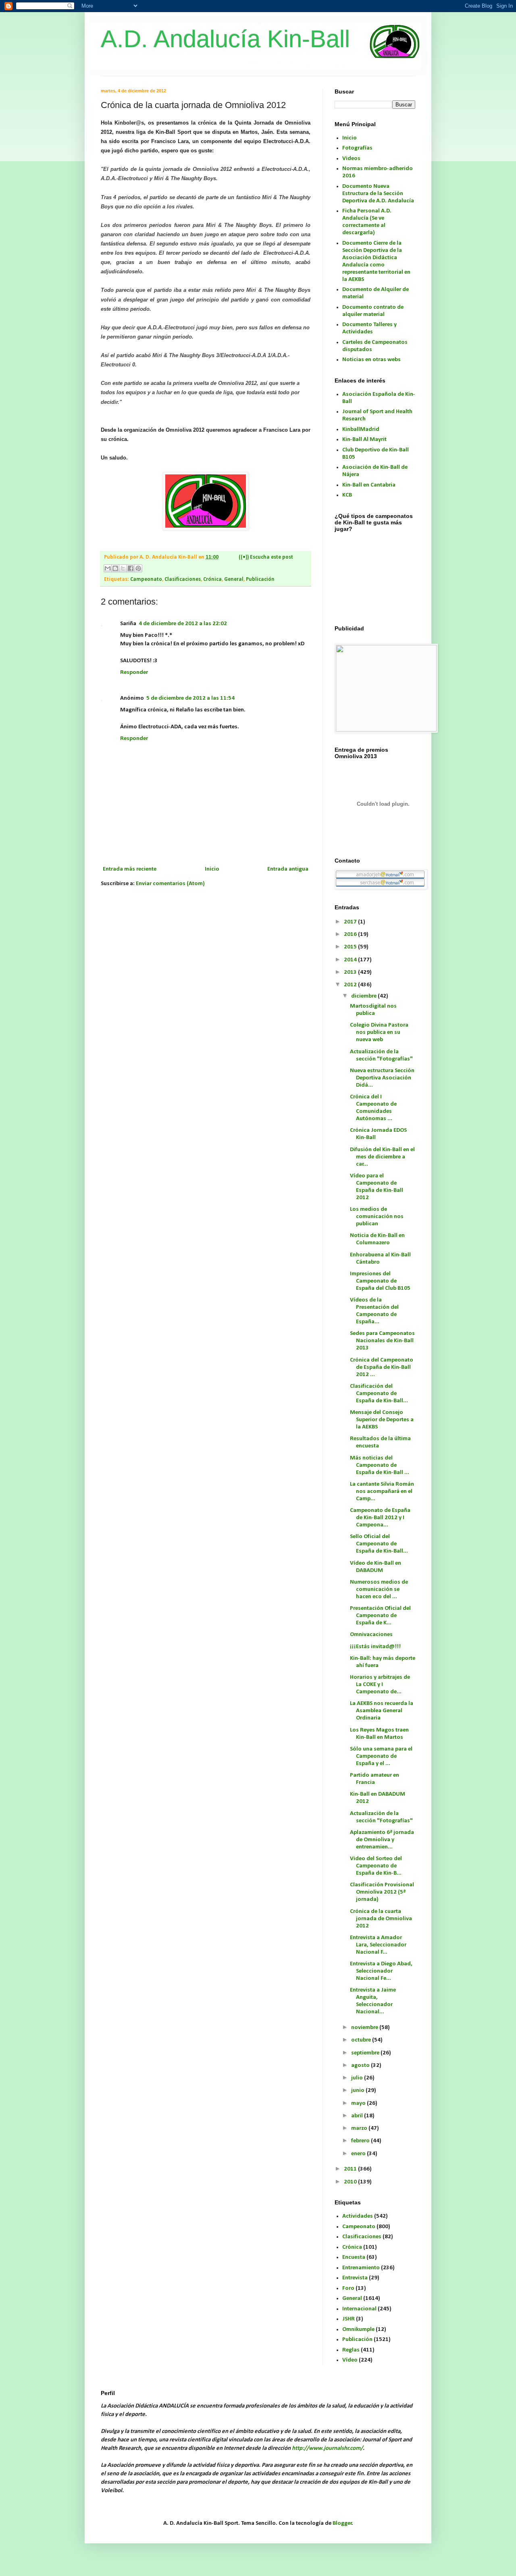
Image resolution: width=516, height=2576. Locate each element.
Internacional (359, 2309)
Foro (348, 2288)
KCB (347, 495)
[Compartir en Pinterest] (138, 568)
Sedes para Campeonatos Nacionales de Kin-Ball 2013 (382, 1341)
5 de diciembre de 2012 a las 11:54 (190, 698)
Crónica (212, 579)
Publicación (260, 579)
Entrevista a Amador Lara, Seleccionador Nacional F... (378, 1945)
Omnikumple (358, 2330)
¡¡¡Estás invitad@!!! (375, 1647)
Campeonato (146, 579)
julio (358, 2078)
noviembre (365, 2028)
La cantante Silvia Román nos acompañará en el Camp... (382, 1492)
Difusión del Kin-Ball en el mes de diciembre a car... (382, 1157)
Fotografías (357, 148)
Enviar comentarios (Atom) (170, 884)
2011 (351, 2169)
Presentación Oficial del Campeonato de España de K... (380, 1616)
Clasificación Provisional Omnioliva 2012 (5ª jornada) (382, 1892)
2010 (351, 2182)
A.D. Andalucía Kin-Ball (225, 39)
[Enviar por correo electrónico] (108, 568)
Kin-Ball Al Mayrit (364, 440)
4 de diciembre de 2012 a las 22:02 (183, 624)
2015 (351, 947)
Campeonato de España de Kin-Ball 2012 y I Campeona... (380, 1518)
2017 (351, 922)
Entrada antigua (288, 869)
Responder (134, 673)
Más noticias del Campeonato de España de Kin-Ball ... (380, 1465)
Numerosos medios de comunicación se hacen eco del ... (379, 1589)
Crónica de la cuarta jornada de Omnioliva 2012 (381, 1919)
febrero (361, 2141)
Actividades (358, 2216)
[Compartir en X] (123, 568)
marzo (360, 2128)
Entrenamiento (361, 2268)
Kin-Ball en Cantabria (369, 485)
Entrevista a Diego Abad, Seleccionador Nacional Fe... (381, 1971)
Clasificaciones (183, 579)
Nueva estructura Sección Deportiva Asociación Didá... (382, 1078)
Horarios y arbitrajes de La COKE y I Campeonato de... (380, 1685)
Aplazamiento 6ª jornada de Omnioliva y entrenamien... (382, 1840)
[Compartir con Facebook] (131, 568)
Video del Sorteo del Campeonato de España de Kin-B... (376, 1866)
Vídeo (350, 2360)
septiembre (366, 2053)
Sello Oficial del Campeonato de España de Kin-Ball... (379, 1544)
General (234, 579)
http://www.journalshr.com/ (327, 2448)
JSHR (349, 2319)
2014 (351, 960)
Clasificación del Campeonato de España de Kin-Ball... (379, 1394)
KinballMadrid (361, 429)
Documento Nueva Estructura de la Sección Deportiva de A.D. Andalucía (378, 194)
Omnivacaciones (371, 1635)
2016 (351, 935)
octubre (362, 2040)
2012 (351, 985)
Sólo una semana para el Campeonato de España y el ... (381, 1756)
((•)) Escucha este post (266, 557)
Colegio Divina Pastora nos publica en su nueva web (379, 1032)
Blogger (342, 2523)
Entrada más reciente (130, 869)
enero (359, 2154)
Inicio (212, 869)
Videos (351, 159)
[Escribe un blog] (115, 568)
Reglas (351, 2350)
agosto (361, 2066)
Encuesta (354, 2257)
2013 (351, 972)
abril (358, 2116)
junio (358, 2091)
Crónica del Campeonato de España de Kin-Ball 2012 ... (382, 1367)
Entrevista (355, 2278)
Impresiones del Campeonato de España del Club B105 (380, 1281)
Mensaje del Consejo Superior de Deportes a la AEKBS (382, 1420)
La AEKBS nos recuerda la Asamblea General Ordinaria (382, 1711)
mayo (359, 2103)
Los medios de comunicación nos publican (377, 1217)
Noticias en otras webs (371, 360)
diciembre (364, 996)
